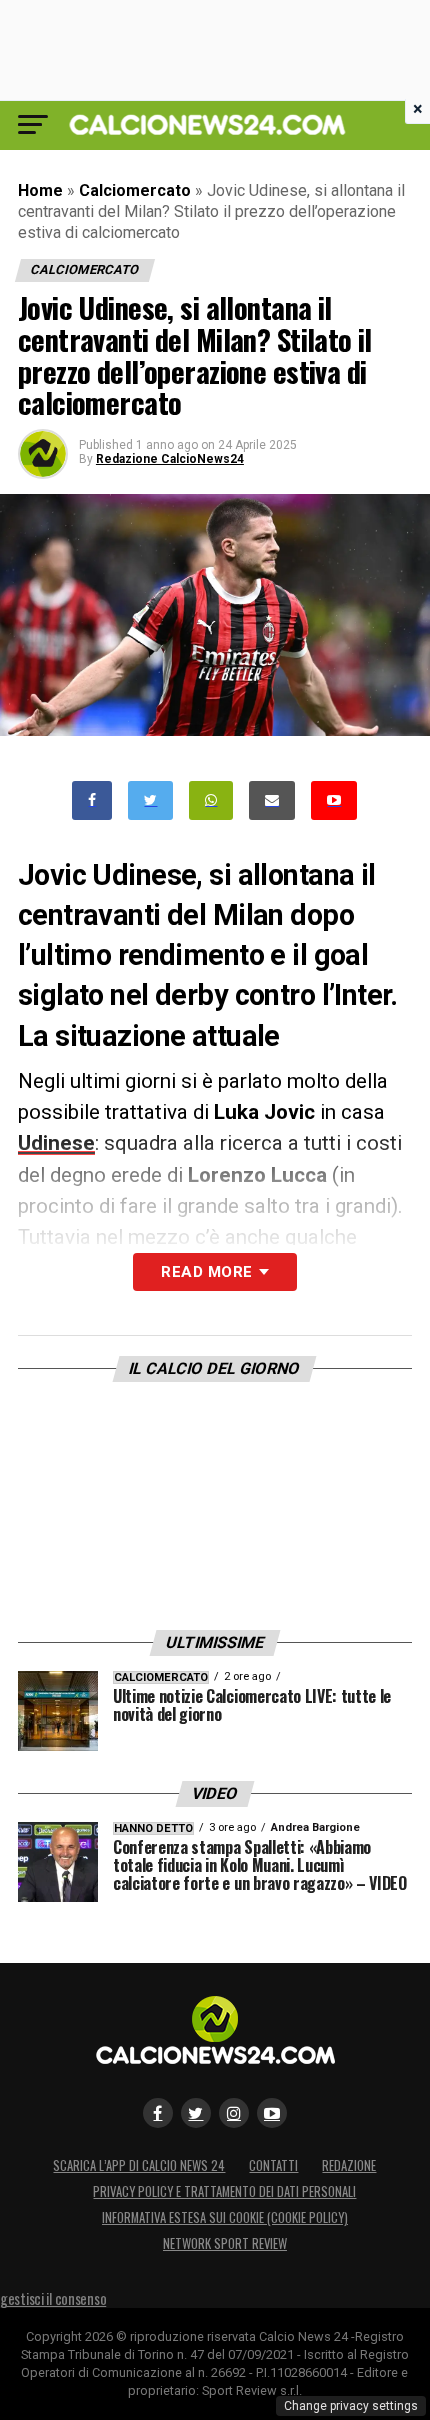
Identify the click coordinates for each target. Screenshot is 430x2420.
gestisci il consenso (53, 2298)
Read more (206, 1272)
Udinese (56, 1143)
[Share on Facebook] (92, 800)
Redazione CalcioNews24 (170, 459)
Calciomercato (135, 190)
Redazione (349, 2165)
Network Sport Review (225, 2243)
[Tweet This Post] (150, 800)
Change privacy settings (351, 2406)
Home (40, 190)
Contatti (273, 2165)
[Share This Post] (211, 800)
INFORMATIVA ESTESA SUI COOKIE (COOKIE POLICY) (225, 2217)
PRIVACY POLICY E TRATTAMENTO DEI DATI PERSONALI (224, 2191)
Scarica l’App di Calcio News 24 (139, 2165)
